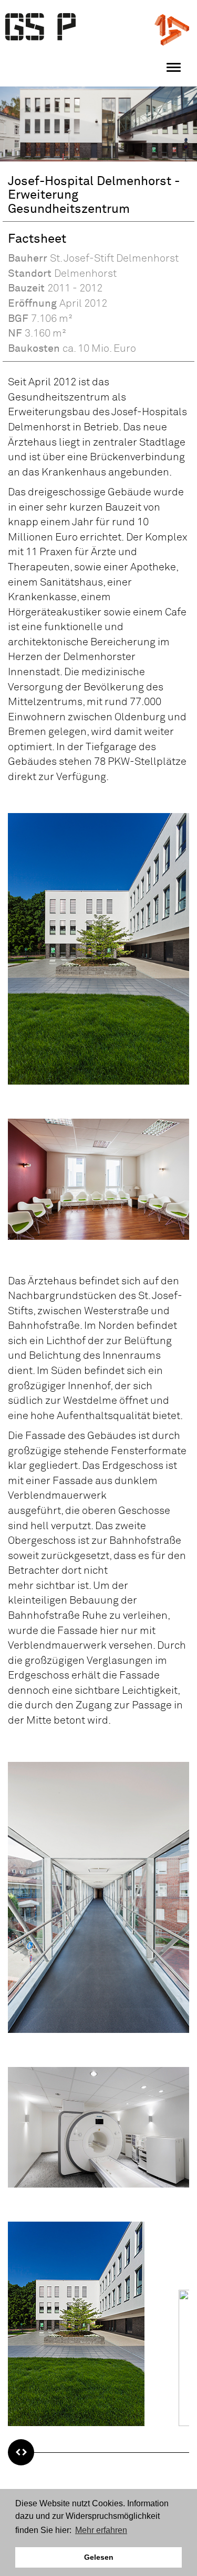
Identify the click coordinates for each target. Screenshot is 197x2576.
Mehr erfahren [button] (101, 2530)
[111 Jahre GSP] (172, 29)
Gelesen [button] (99, 2557)
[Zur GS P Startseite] (41, 27)
